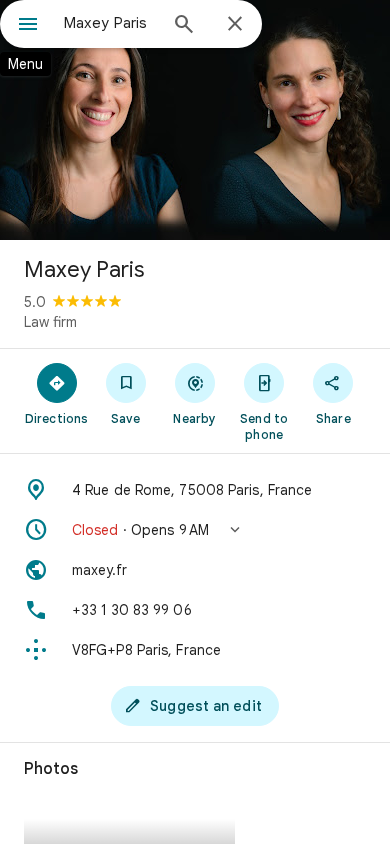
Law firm (50, 322)
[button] (195, 530)
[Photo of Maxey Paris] (195, 120)
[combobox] (110, 23)
